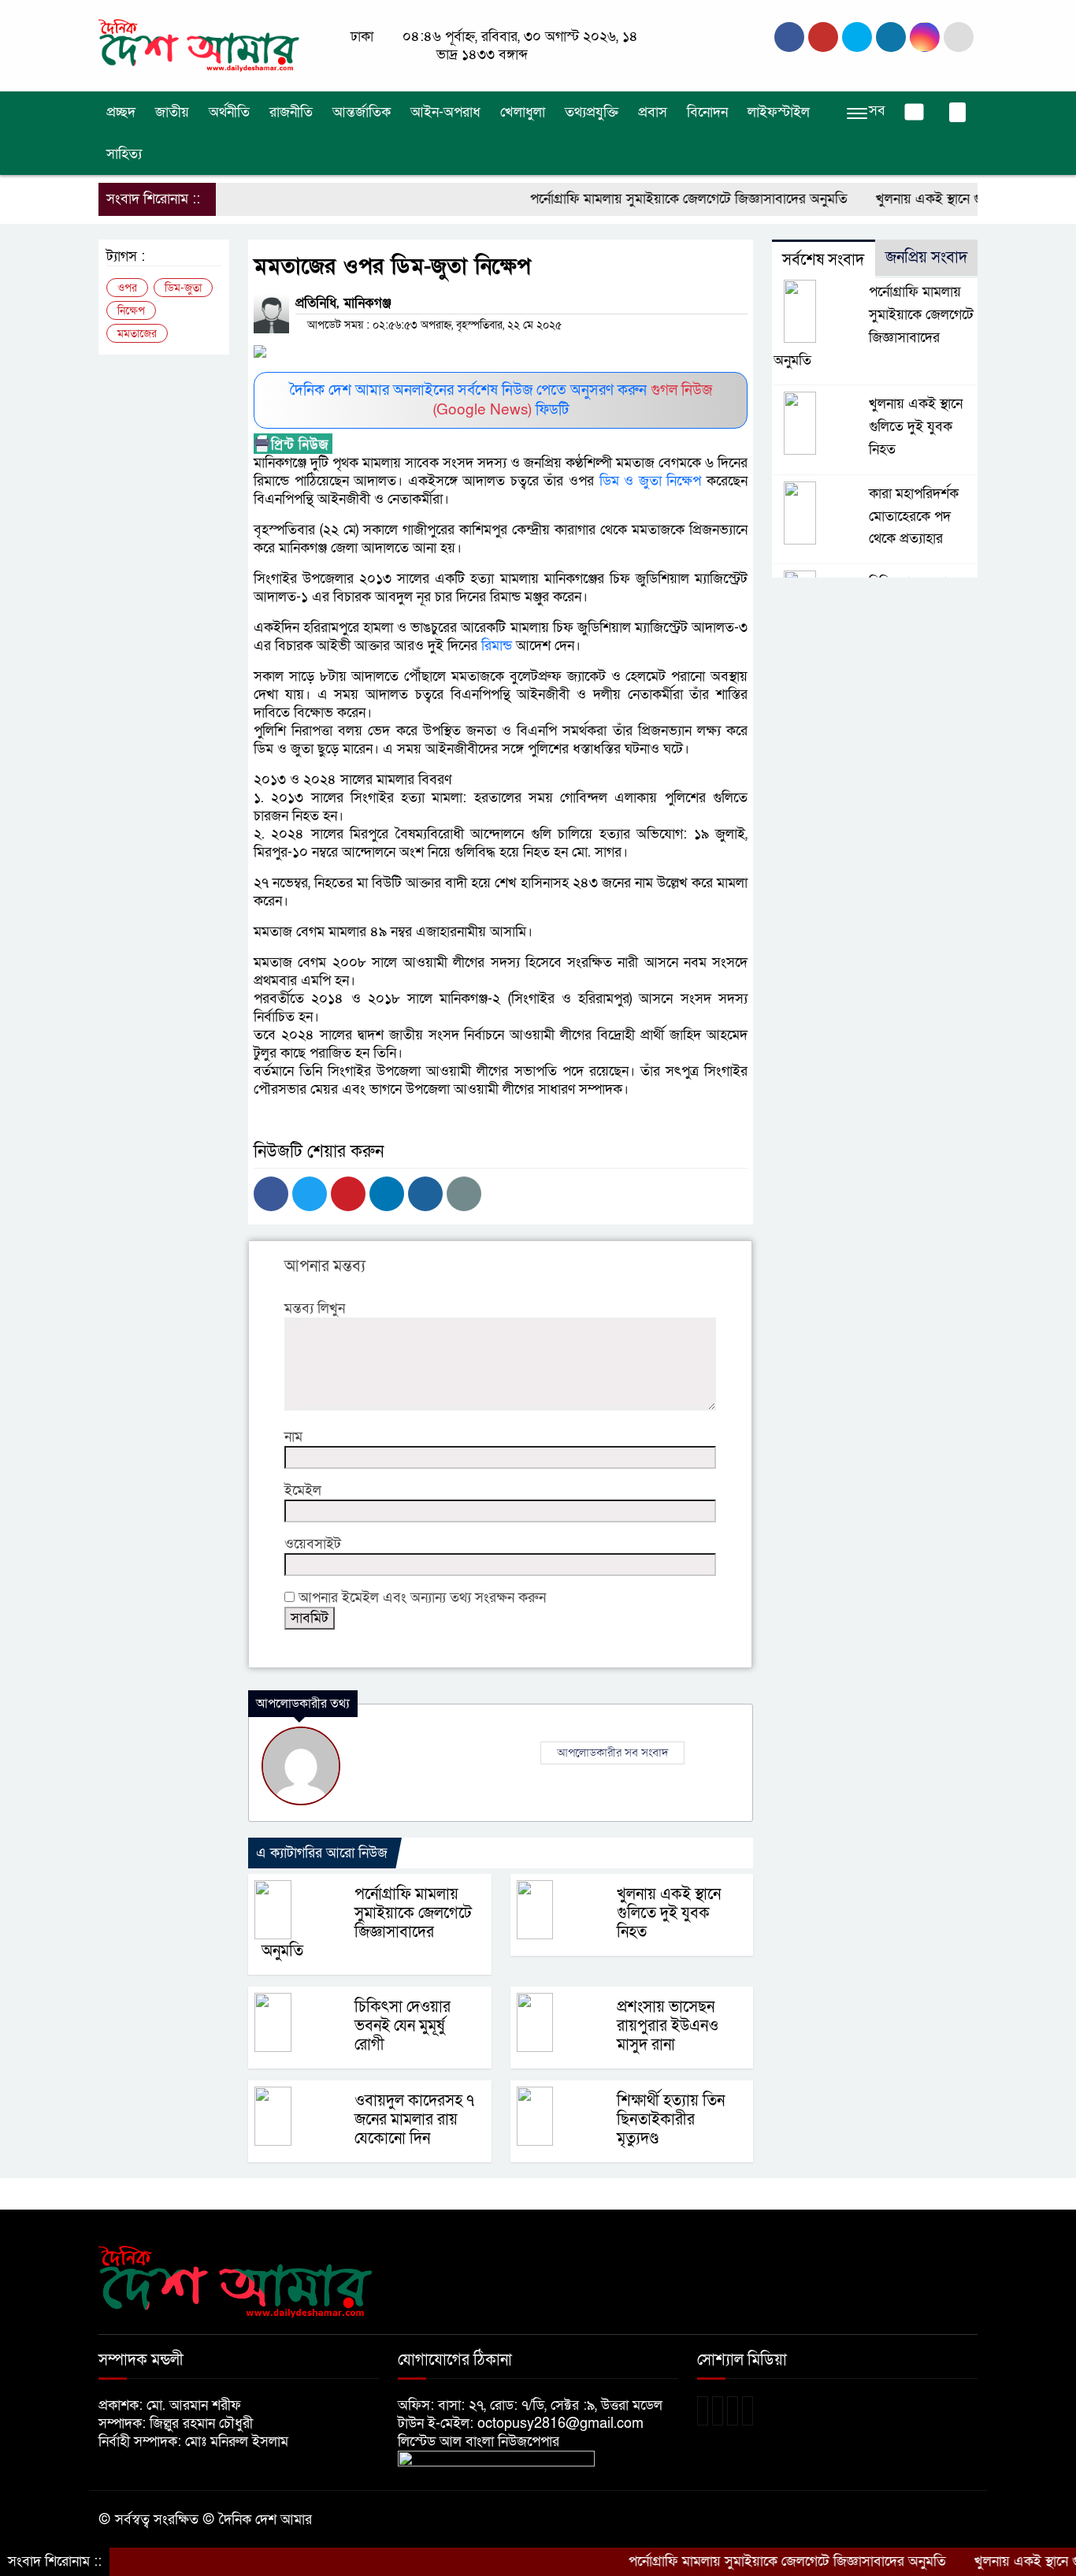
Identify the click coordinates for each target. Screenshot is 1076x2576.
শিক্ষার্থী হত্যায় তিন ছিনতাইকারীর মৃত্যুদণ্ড (671, 2120)
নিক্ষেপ (131, 311)
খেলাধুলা (523, 112)
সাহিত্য (124, 154)
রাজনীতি (291, 112)
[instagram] (857, 37)
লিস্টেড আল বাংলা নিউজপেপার (484, 2442)
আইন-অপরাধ (445, 112)
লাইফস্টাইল (779, 112)
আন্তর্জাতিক (362, 112)
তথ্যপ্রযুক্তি (592, 112)
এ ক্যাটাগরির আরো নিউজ (322, 1853)
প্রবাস (653, 112)
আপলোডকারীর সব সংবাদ (612, 1753)
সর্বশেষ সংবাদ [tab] (823, 260)
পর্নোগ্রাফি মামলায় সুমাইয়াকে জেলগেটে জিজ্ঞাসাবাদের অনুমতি (644, 199)
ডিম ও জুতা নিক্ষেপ (651, 481)
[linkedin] (891, 37)
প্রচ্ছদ (121, 112)
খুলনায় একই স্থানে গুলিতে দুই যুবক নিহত (937, 199)
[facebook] (789, 37)
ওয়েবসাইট (313, 1544)
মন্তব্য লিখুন (315, 1308)
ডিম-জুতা (183, 288)
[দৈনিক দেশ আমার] (201, 45)
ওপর (127, 288)
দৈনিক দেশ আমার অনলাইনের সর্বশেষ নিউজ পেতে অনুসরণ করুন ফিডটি (501, 400)
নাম (293, 1437)
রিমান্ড (495, 646)
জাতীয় (172, 112)
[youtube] (925, 37)
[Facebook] (271, 1194)
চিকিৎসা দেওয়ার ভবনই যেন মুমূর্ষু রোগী (403, 2026)
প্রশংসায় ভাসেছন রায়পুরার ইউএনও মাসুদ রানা (668, 2026)
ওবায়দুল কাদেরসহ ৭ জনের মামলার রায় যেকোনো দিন (414, 2120)
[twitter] (823, 37)
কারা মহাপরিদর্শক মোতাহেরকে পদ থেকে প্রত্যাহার (914, 517)
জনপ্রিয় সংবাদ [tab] (926, 258)
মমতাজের (137, 334)
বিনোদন (707, 112)
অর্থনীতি (229, 112)
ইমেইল (303, 1491)
